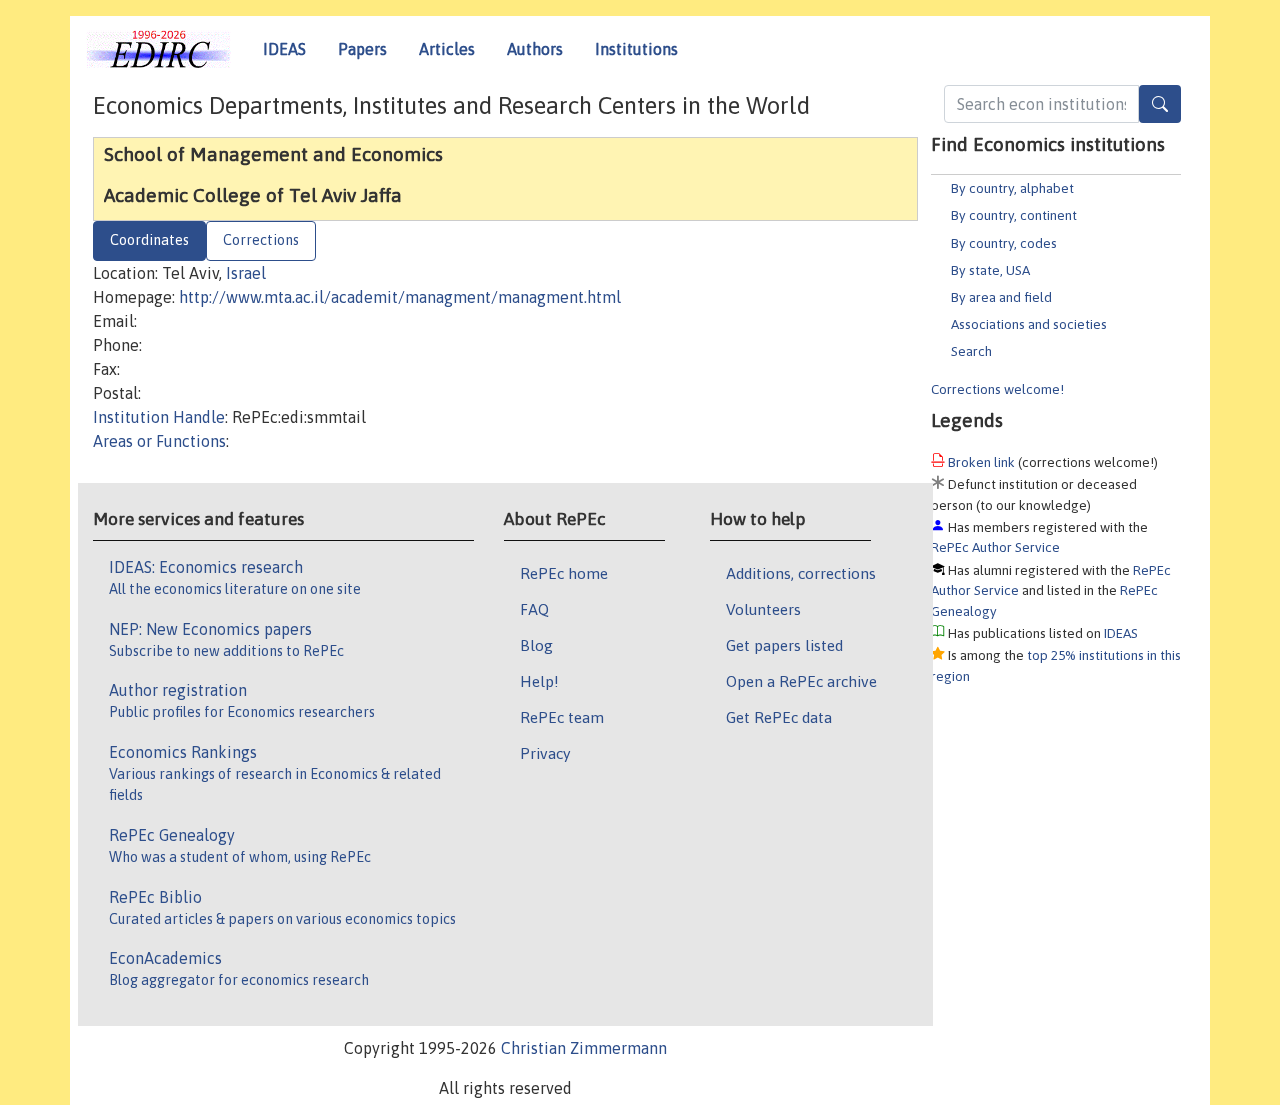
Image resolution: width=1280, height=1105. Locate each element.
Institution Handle (159, 417)
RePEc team (562, 717)
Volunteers (763, 609)
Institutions (636, 49)
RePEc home (564, 573)
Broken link (981, 462)
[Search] (1160, 104)
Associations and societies (1029, 324)
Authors (535, 49)
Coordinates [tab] (149, 240)
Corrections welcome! (997, 389)
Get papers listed (784, 645)
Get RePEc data (779, 717)
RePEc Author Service (995, 547)
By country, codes (1004, 243)
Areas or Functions (159, 441)
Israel (246, 273)
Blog (536, 645)
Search (971, 351)
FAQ (534, 609)
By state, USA (990, 270)
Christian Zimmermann (584, 1048)
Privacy (545, 753)
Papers (362, 49)
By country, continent (1014, 215)
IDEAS (284, 49)
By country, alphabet (1012, 188)
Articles (447, 49)
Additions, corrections (801, 573)
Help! (539, 681)
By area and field (1001, 297)
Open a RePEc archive (801, 681)
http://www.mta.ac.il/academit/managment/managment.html (400, 297)
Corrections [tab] (261, 240)
